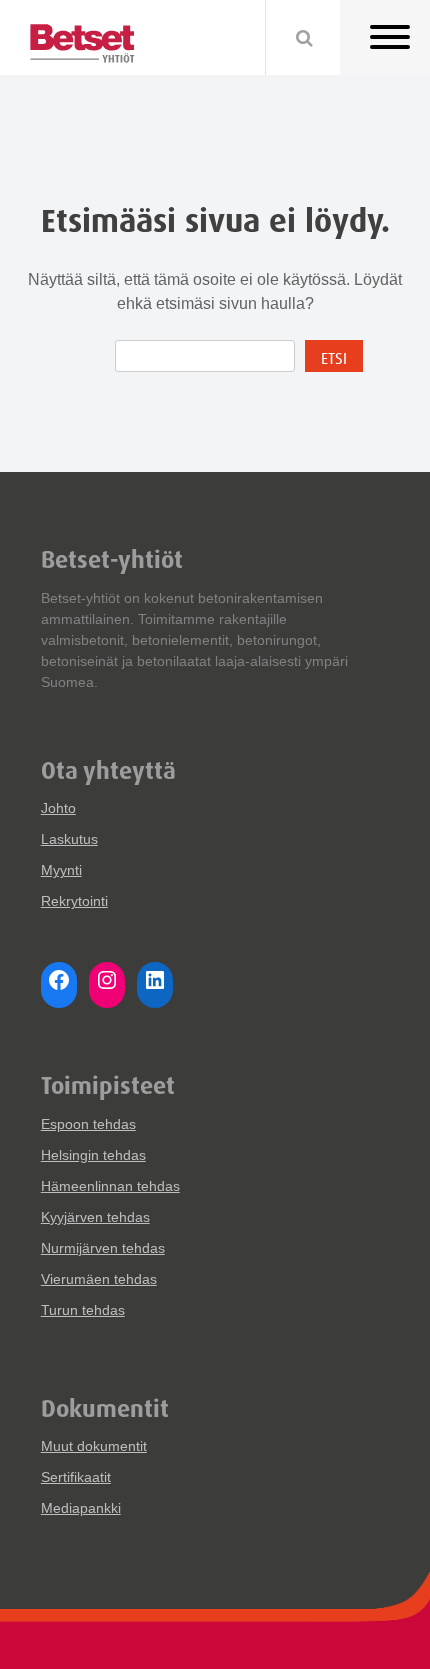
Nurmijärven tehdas (103, 1248)
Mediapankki (81, 1508)
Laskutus (69, 839)
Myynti (61, 870)
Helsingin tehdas (93, 1155)
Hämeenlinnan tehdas (110, 1186)
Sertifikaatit (76, 1477)
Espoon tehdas (88, 1124)
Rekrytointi (74, 901)
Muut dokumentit (94, 1446)
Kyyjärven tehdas (95, 1217)
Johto (58, 808)
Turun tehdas (83, 1310)
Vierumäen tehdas (99, 1279)
